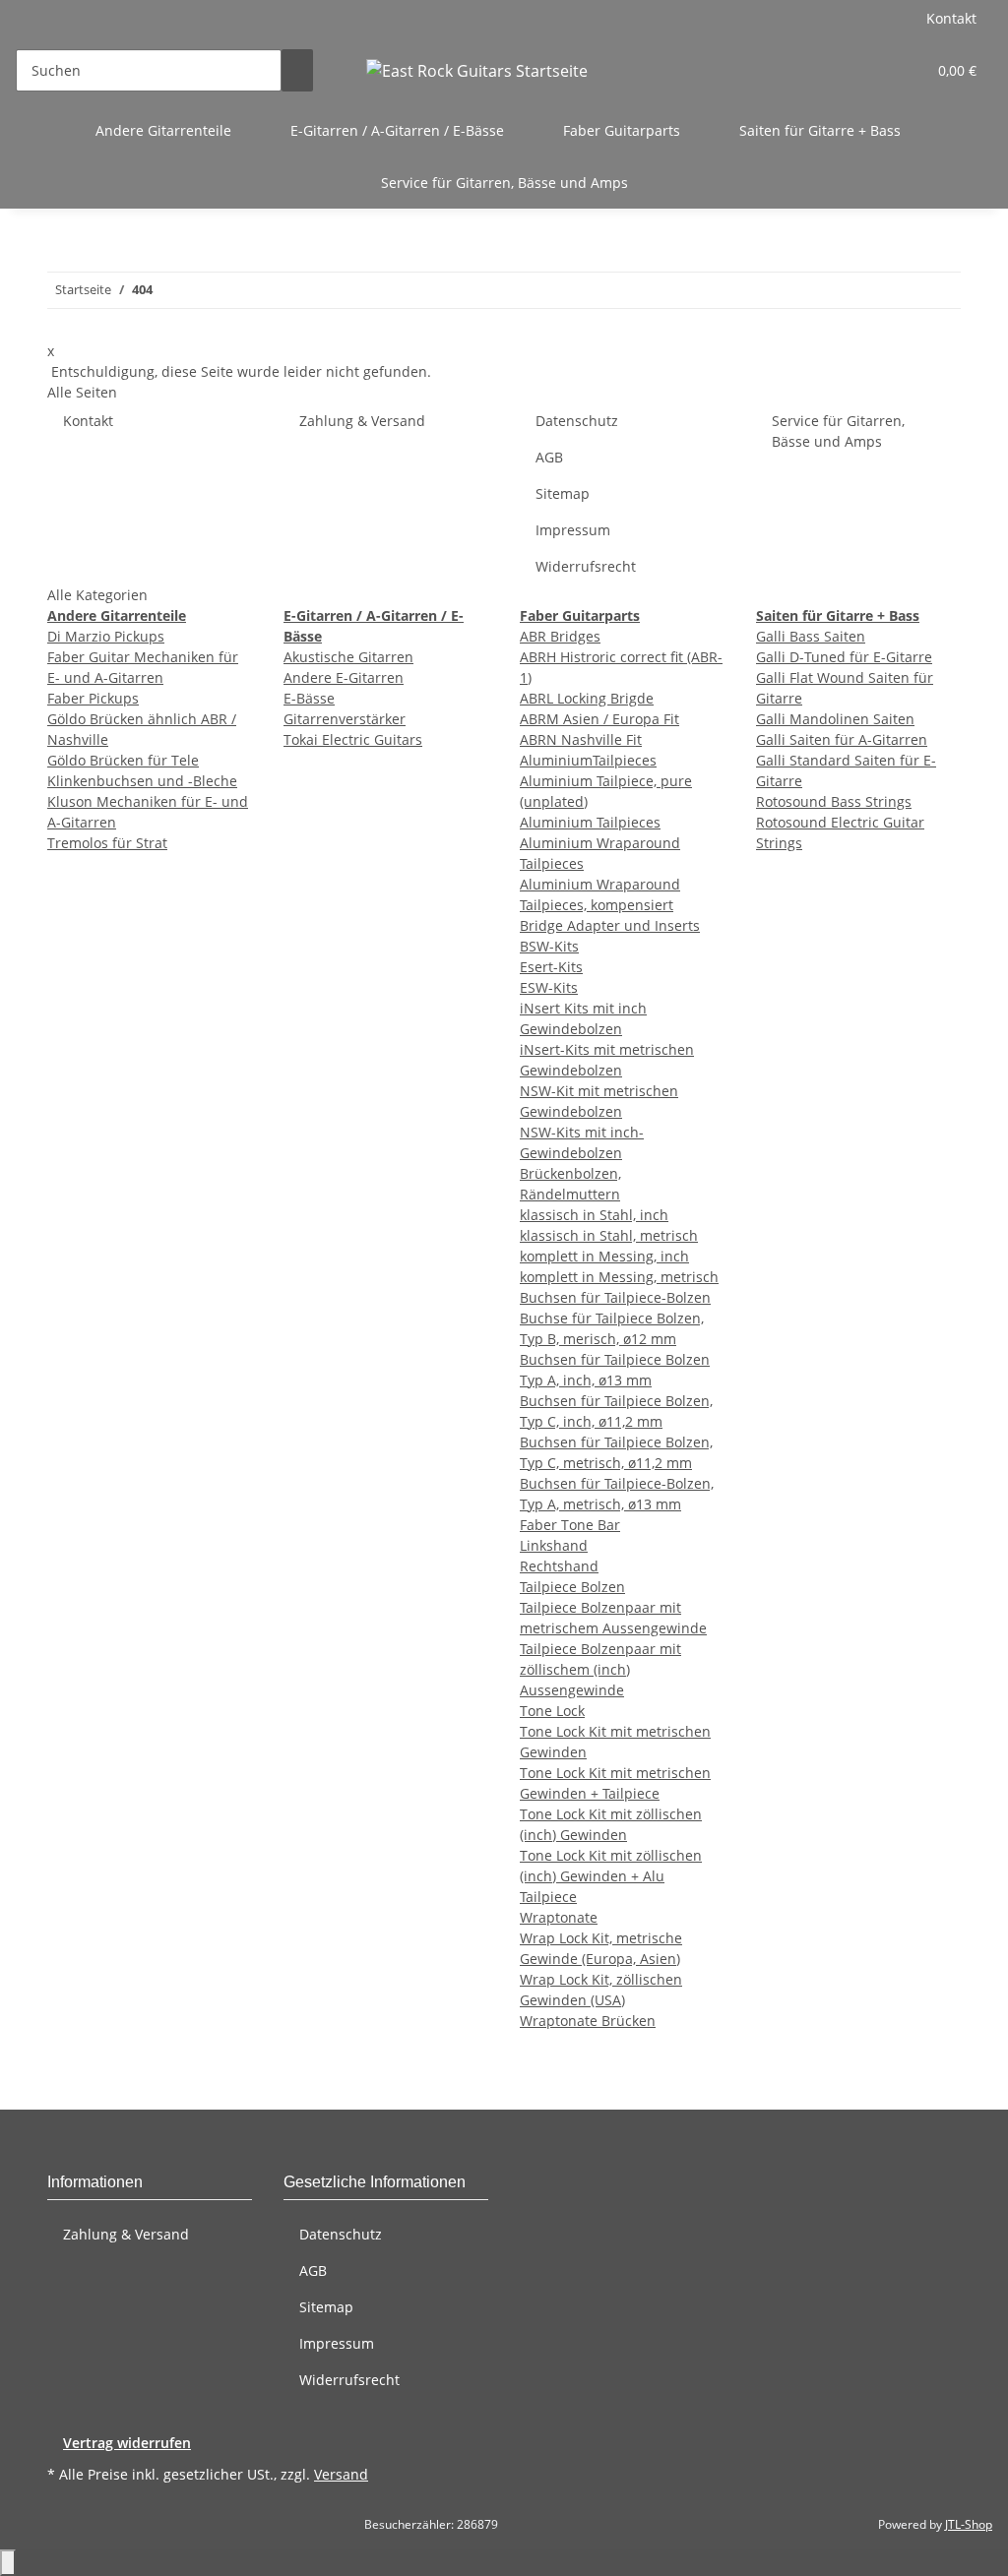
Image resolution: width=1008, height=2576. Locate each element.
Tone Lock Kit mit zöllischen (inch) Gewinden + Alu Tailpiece (611, 1876)
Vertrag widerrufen (127, 2443)
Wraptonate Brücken (588, 2021)
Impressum (573, 530)
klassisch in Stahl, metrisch (609, 1235)
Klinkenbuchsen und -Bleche (142, 781)
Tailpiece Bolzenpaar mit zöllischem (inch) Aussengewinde (600, 1669)
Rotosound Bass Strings (834, 801)
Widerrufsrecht (586, 566)
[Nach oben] (8, 2563)
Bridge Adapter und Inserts (610, 925)
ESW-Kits (549, 987)
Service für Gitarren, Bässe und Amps (504, 183)
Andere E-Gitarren (344, 677)
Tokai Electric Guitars (353, 739)
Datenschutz (577, 421)
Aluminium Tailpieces (590, 822)
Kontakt (951, 18)
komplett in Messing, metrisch (619, 1277)
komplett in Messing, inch (604, 1256)
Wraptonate (559, 1917)
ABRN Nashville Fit (581, 739)
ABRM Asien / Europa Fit (599, 719)
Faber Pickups (93, 698)
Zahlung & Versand (362, 421)
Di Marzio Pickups (106, 636)
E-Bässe (309, 698)
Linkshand (554, 1545)
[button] (871, 70)
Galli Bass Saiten (811, 636)
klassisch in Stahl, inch (594, 1215)
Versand (341, 2474)
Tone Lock (552, 1711)
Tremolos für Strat (107, 843)
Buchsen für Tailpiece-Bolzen (615, 1297)
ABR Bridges (560, 636)
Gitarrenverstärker (345, 719)
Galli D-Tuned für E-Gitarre (844, 657)
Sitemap (563, 493)
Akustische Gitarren (348, 657)
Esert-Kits (551, 967)
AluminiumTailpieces (588, 760)
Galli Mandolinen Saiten (835, 719)
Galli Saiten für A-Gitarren (842, 739)
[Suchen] (297, 70)
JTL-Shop (969, 2524)
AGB (549, 457)
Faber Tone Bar (570, 1525)
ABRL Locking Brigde (587, 698)
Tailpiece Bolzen (572, 1587)
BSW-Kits (549, 946)
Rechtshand (559, 1566)
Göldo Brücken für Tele (123, 760)
